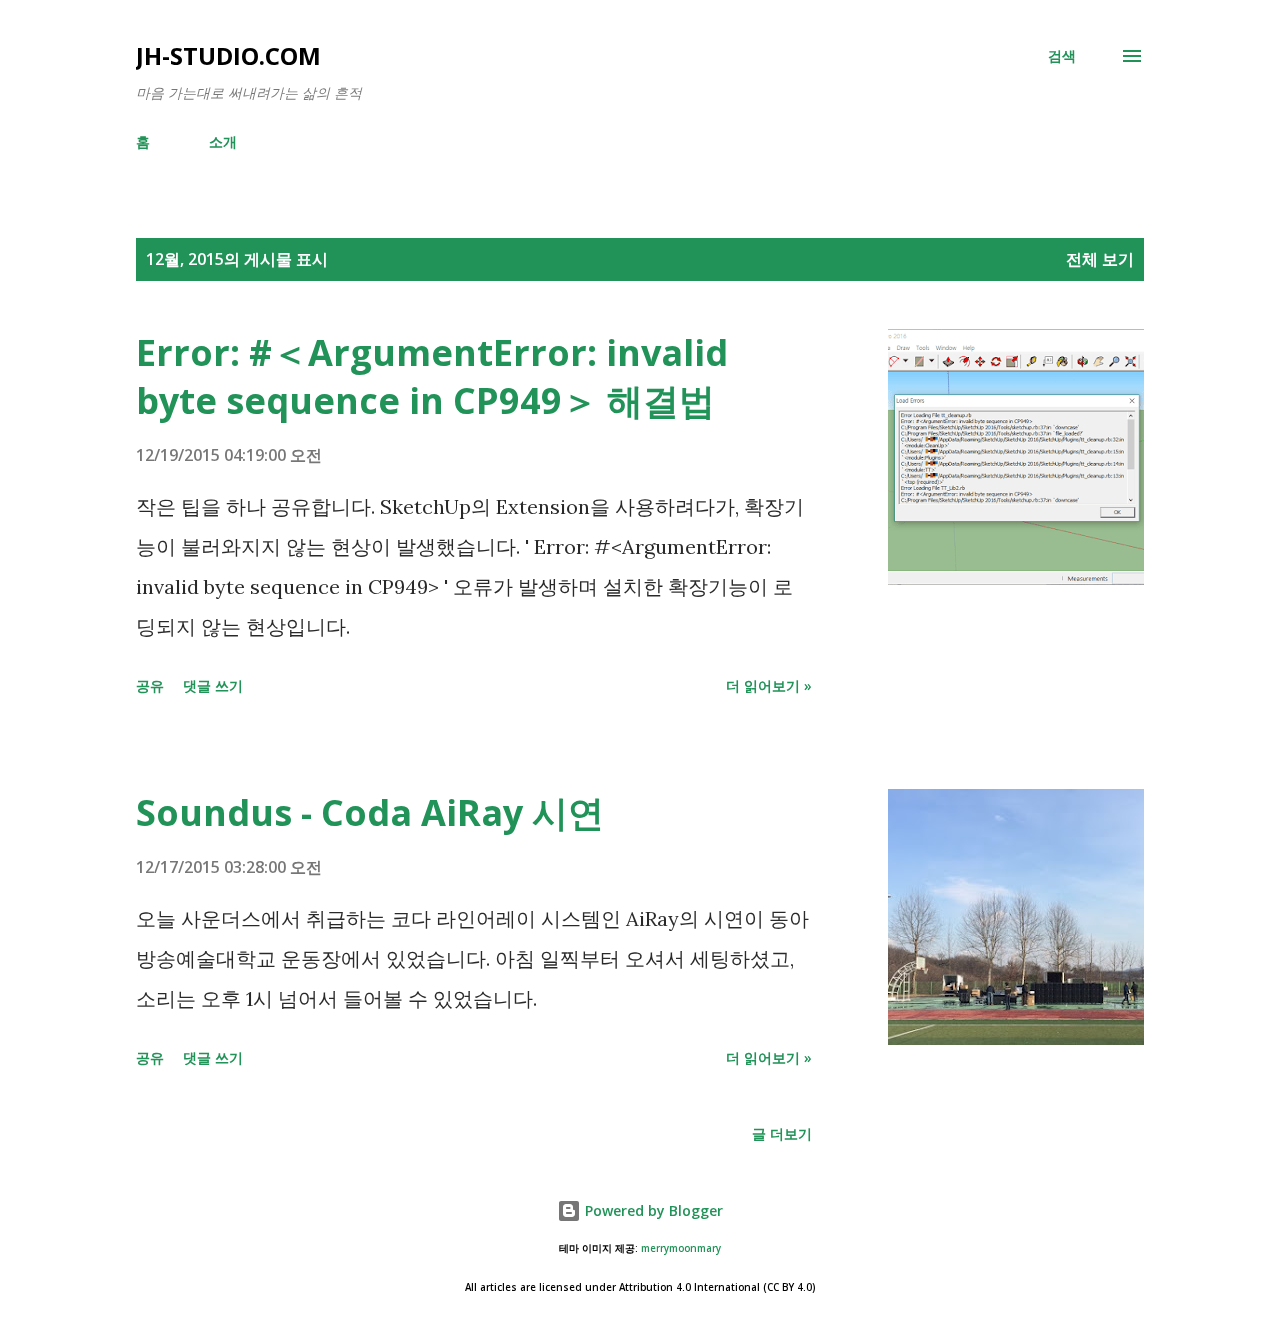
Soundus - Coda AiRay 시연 (370, 812)
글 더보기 (782, 1133)
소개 (223, 141)
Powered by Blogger (652, 1210)
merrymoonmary (681, 1248)
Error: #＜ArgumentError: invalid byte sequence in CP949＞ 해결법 (432, 376)
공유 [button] (150, 685)
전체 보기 (1100, 259)
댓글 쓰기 (213, 685)
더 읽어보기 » (769, 685)
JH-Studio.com (228, 55)
